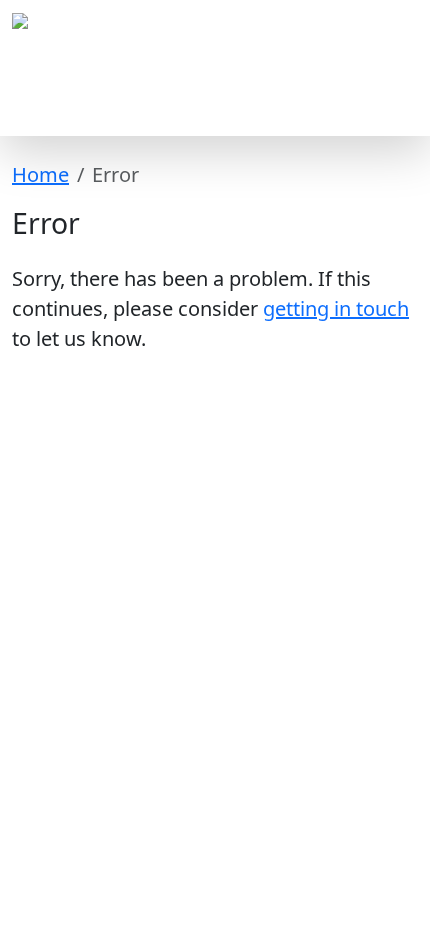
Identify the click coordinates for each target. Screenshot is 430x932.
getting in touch (336, 308)
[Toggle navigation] (390, 108)
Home (40, 174)
